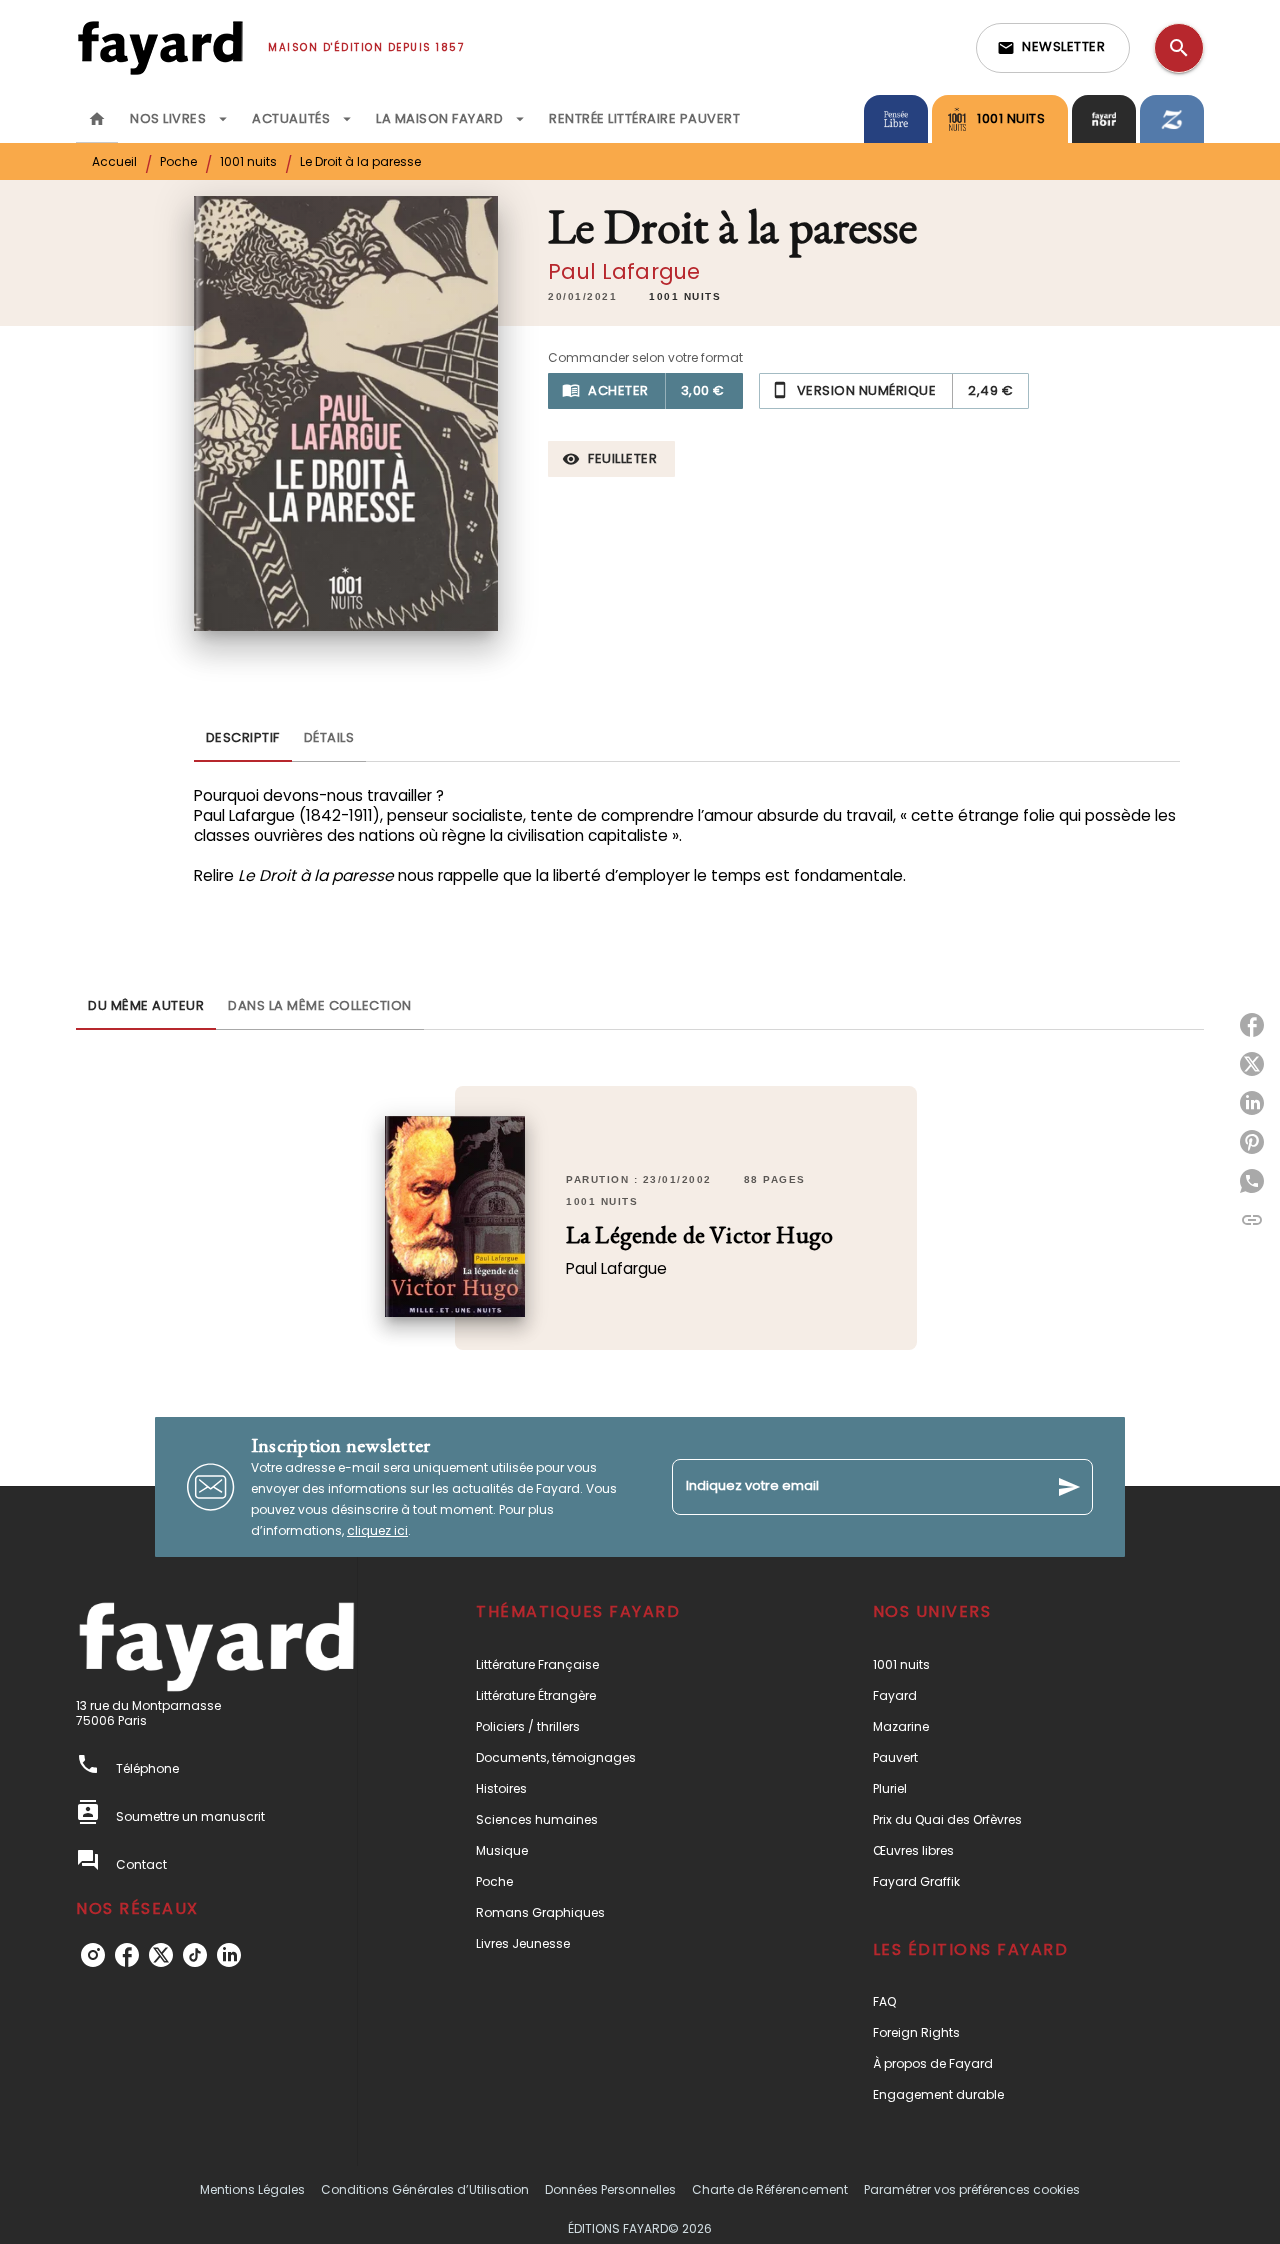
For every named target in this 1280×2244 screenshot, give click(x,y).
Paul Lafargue (624, 271)
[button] (1053, 48)
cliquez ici (377, 1530)
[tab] (97, 119)
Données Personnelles (610, 2189)
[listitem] (93, 1955)
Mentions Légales (252, 2189)
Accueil (114, 161)
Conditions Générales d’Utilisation (425, 2189)
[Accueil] (160, 47)
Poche (178, 161)
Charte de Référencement (770, 2189)
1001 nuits (248, 161)
